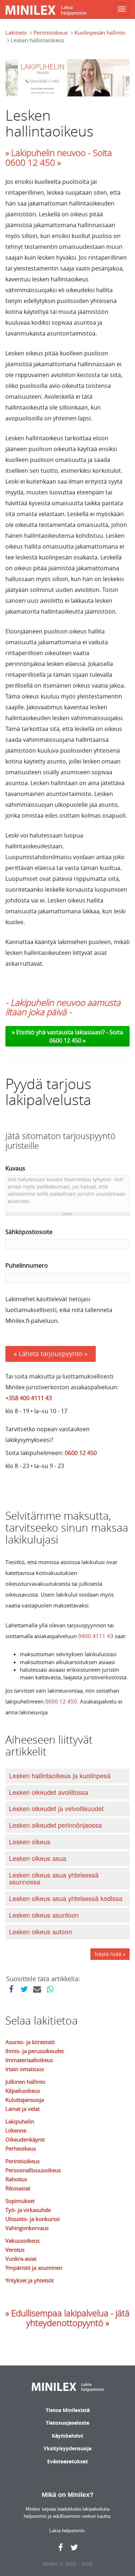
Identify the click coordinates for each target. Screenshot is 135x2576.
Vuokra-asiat (21, 2259)
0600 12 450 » (67, 1040)
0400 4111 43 (96, 1636)
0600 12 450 (81, 1453)
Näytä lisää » (110, 1954)
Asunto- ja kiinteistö (30, 2042)
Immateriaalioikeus (29, 2060)
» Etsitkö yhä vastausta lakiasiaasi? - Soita (67, 1032)
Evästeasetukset (67, 2461)
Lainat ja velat (22, 2109)
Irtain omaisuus (25, 2069)
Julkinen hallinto (25, 2082)
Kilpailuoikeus (23, 2091)
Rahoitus (16, 2179)
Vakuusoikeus (22, 2241)
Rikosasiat (18, 2188)
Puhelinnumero (27, 1265)
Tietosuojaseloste (67, 2423)
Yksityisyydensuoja (67, 2448)
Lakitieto (16, 33)
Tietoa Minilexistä (68, 2410)
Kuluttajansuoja (25, 2100)
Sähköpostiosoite (29, 1232)
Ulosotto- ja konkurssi (33, 2219)
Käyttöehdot (67, 2436)
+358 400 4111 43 (29, 1398)
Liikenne (16, 2130)
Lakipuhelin (20, 2121)
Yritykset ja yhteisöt (30, 2280)
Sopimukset (20, 2201)
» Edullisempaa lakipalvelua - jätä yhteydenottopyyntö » (67, 2318)
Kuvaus (15, 1168)
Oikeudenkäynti (25, 2139)
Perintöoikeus (51, 33)
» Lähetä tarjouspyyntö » (51, 1354)
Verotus (15, 2250)
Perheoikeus (21, 2148)
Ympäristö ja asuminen (34, 2268)
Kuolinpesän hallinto (100, 33)
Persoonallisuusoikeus (33, 2170)
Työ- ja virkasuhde (28, 2210)
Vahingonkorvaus (27, 2228)
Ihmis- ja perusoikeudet (35, 2051)
